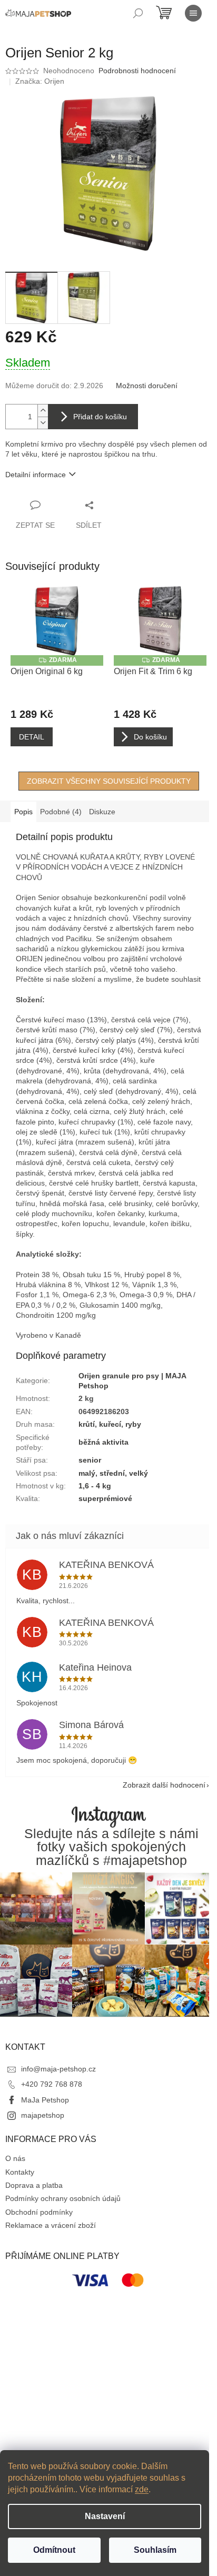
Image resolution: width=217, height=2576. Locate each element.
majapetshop (43, 2115)
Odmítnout (54, 2550)
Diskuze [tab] (102, 812)
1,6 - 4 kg (95, 1486)
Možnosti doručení (147, 386)
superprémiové (105, 1498)
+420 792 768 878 (52, 2084)
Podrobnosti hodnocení (137, 71)
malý (87, 1473)
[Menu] (193, 13)
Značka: (40, 81)
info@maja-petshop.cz (58, 2069)
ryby (133, 1424)
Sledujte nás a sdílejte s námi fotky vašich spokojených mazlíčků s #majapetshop (111, 1847)
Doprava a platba (34, 2185)
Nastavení (105, 2516)
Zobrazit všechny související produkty (109, 781)
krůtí (87, 1424)
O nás (15, 2158)
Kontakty (20, 2172)
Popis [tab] (23, 812)
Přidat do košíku (100, 417)
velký (139, 1473)
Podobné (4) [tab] (61, 812)
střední (112, 1473)
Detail (32, 737)
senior (90, 1460)
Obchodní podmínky (39, 2212)
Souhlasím (155, 2550)
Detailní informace (36, 475)
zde (142, 2489)
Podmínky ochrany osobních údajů (63, 2198)
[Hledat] (138, 13)
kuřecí (110, 1424)
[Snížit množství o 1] (43, 423)
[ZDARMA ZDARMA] (57, 621)
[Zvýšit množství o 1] (43, 411)
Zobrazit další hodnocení (164, 1785)
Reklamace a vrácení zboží (51, 2225)
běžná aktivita (103, 1442)
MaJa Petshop (45, 2100)
